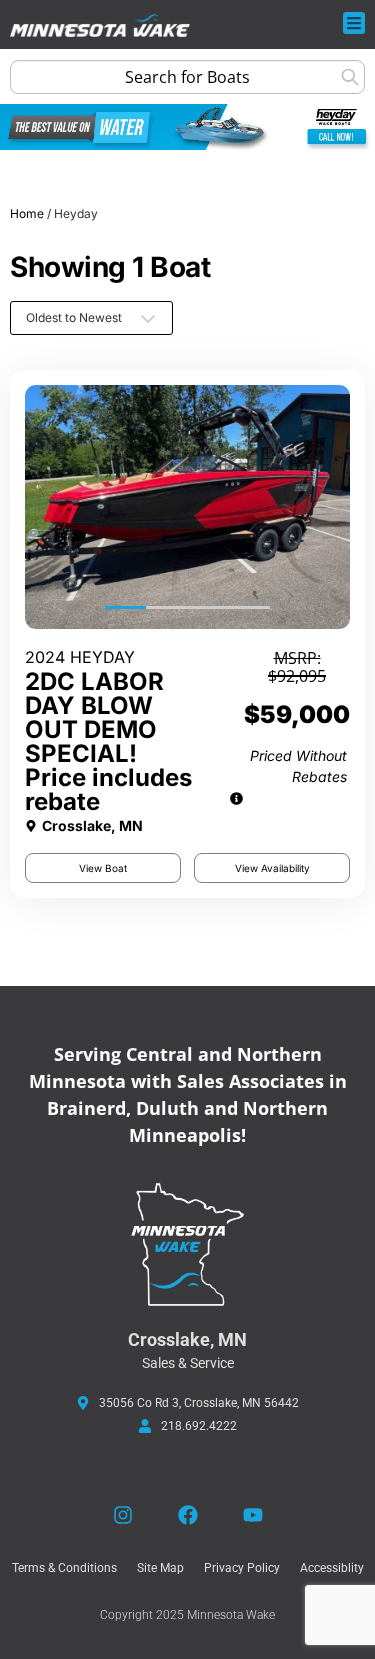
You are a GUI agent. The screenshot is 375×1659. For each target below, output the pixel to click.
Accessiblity (332, 1568)
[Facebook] (188, 1515)
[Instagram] (123, 1515)
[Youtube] (253, 1515)
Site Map (160, 1568)
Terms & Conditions (64, 1568)
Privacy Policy (242, 1568)
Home (27, 213)
